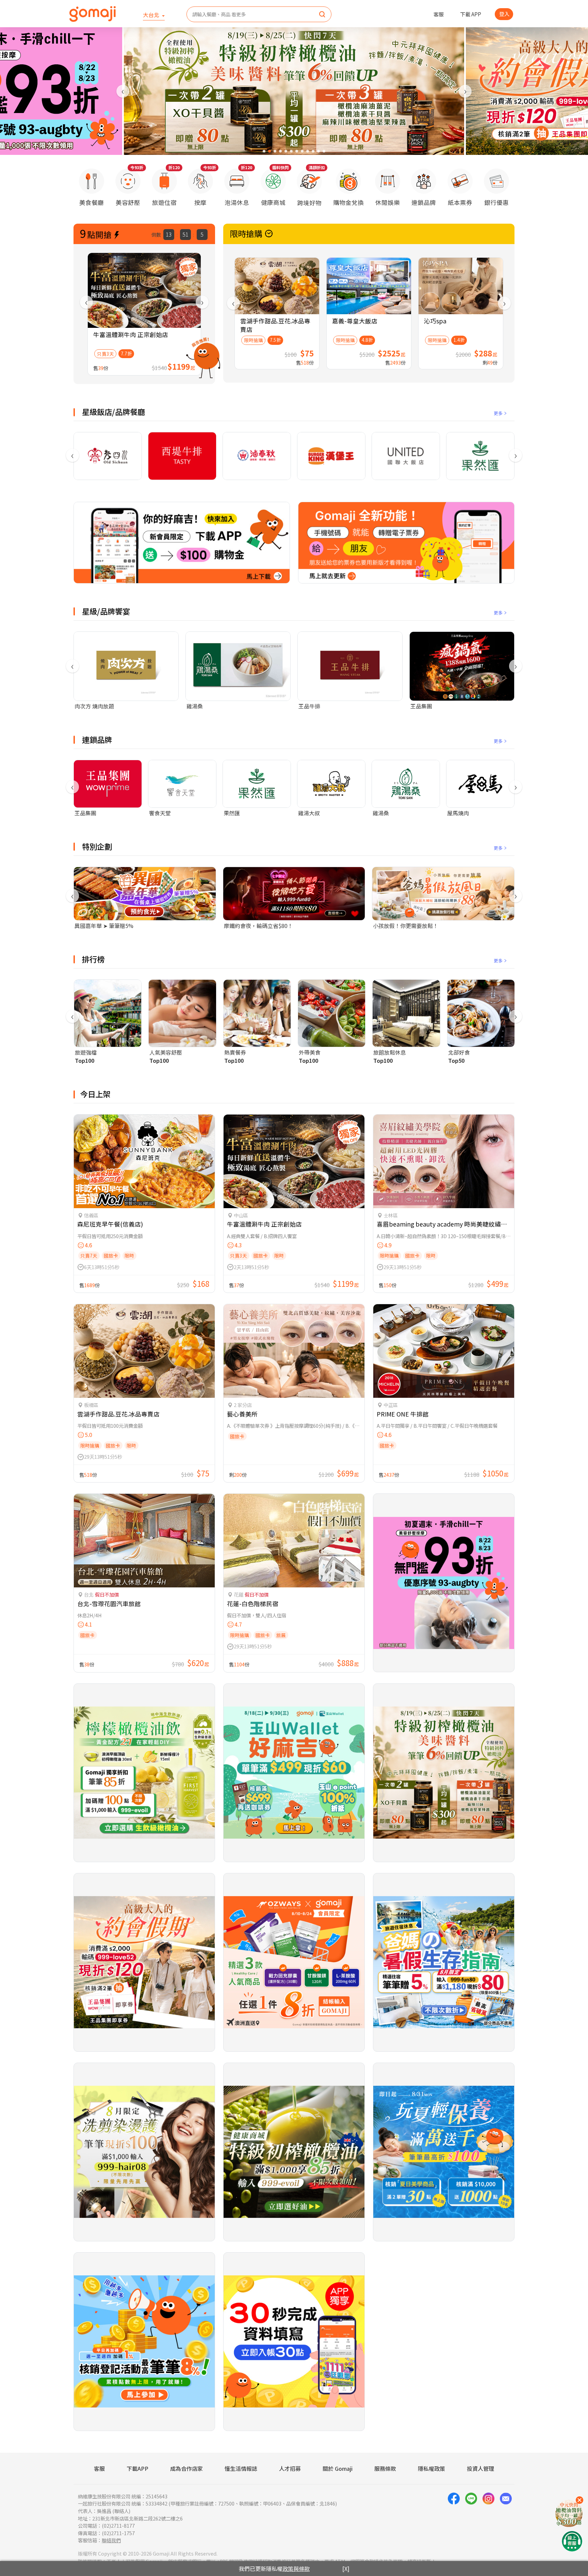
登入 (504, 14)
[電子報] (506, 2518)
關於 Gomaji (338, 2468)
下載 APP (471, 14)
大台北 (152, 15)
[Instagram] (488, 2518)
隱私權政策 (431, 2468)
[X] (346, 2569)
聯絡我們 (111, 2540)
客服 (439, 14)
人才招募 (290, 2468)
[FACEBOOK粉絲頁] (454, 2518)
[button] (264, 151)
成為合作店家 (186, 2468)
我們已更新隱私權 (274, 2569)
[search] (322, 15)
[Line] (471, 2518)
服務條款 (385, 2468)
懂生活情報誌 (241, 2468)
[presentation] (123, 91)
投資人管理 (480, 2468)
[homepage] (93, 14)
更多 (498, 413)
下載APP (137, 2468)
